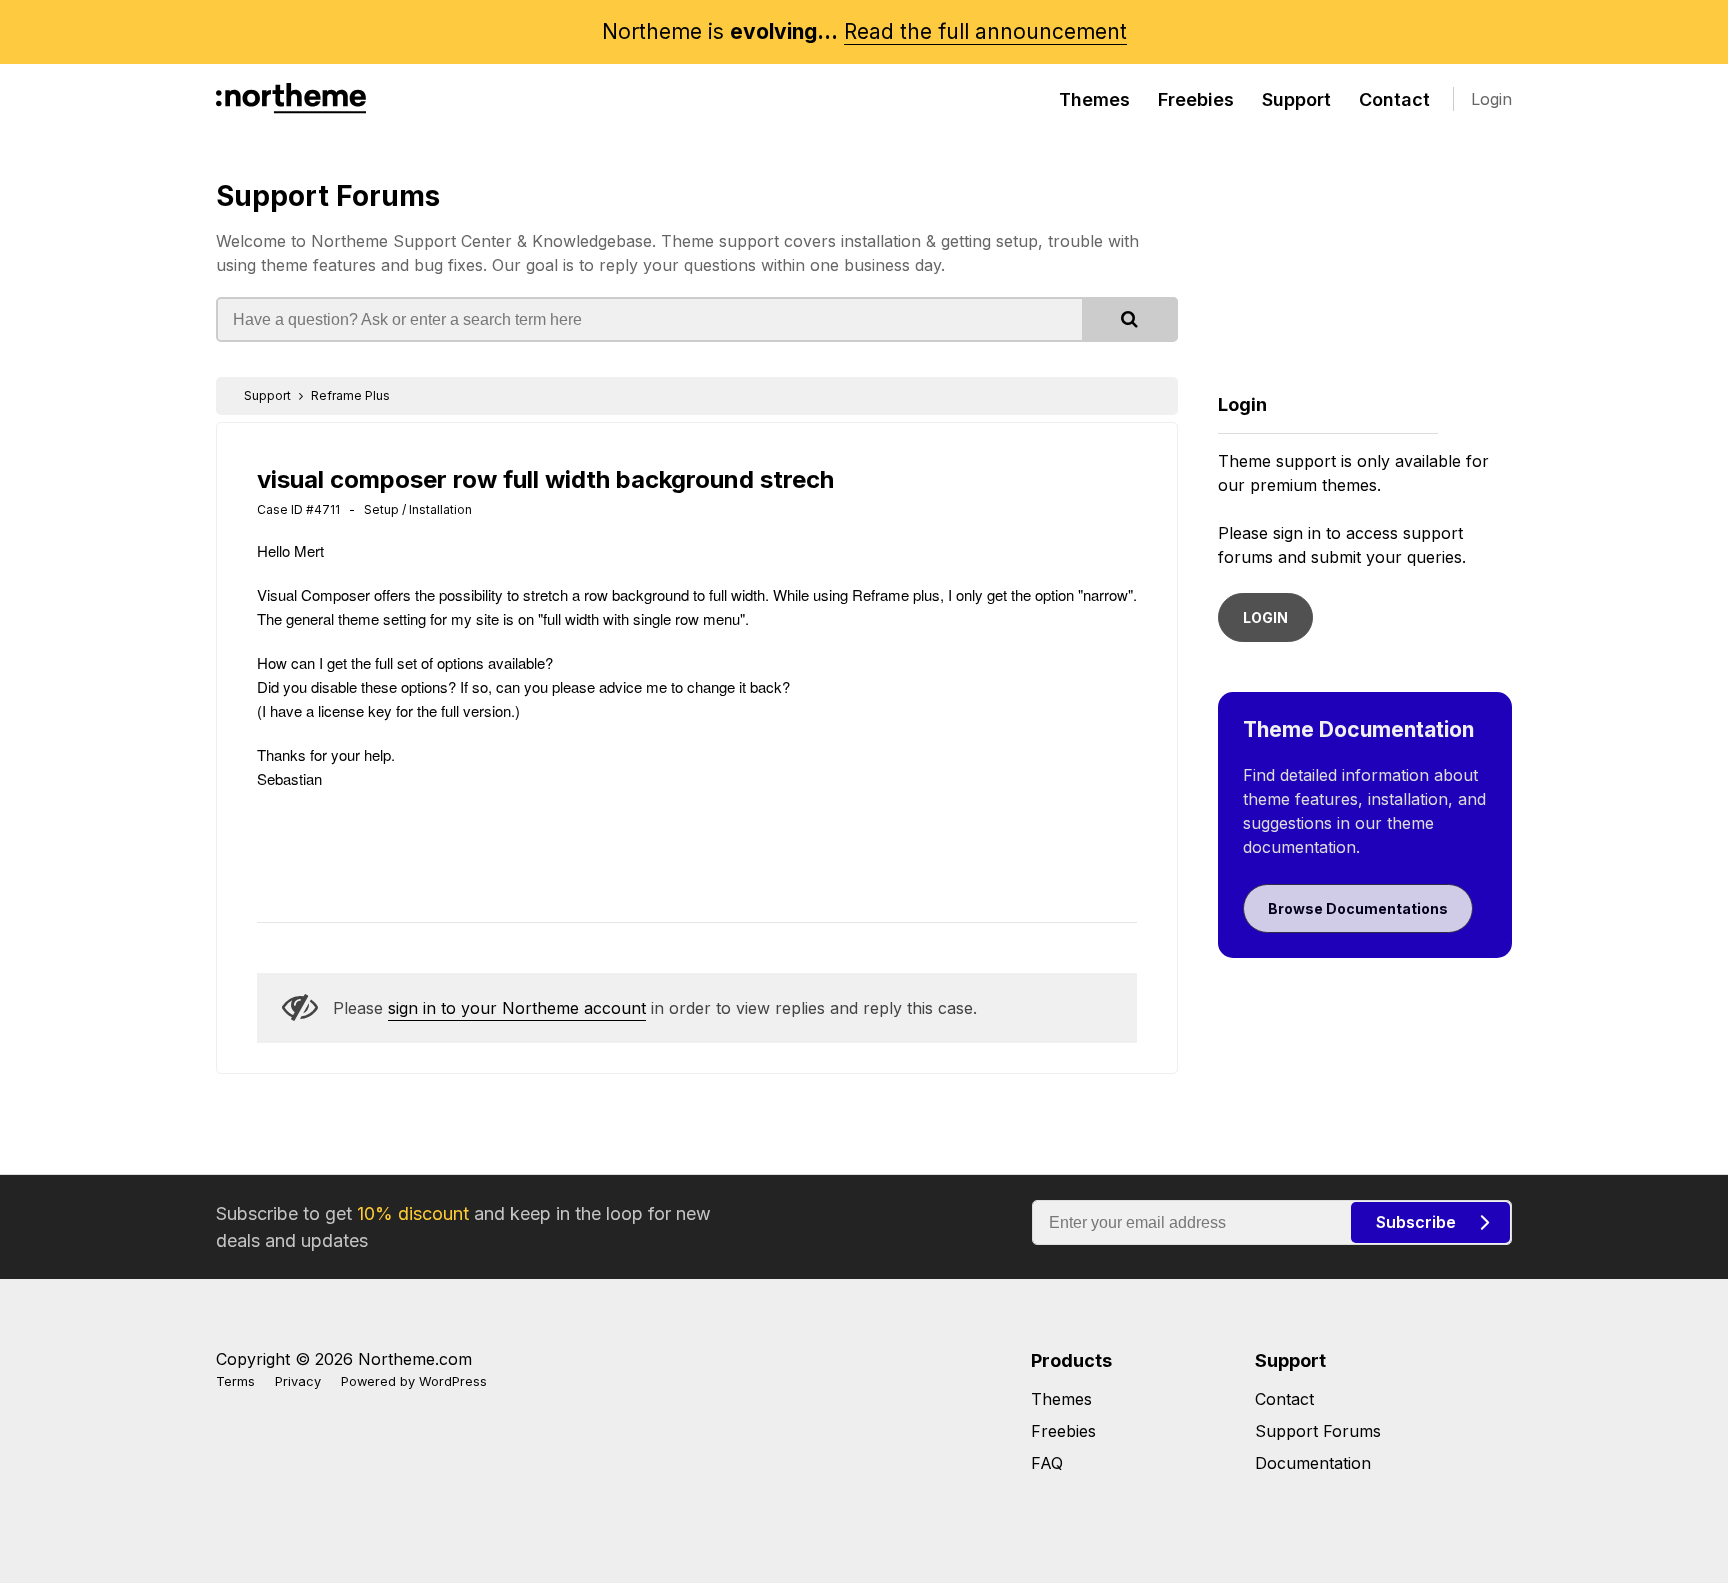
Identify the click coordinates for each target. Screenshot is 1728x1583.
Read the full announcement (985, 31)
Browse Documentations (1358, 908)
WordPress (453, 1381)
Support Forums (328, 196)
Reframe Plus (350, 395)
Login (1491, 99)
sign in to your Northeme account (517, 1008)
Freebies (1196, 99)
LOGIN (1265, 617)
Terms (235, 1381)
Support (1296, 99)
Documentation (1313, 1463)
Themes (1094, 99)
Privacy (298, 1381)
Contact (1394, 99)
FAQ (1047, 1463)
